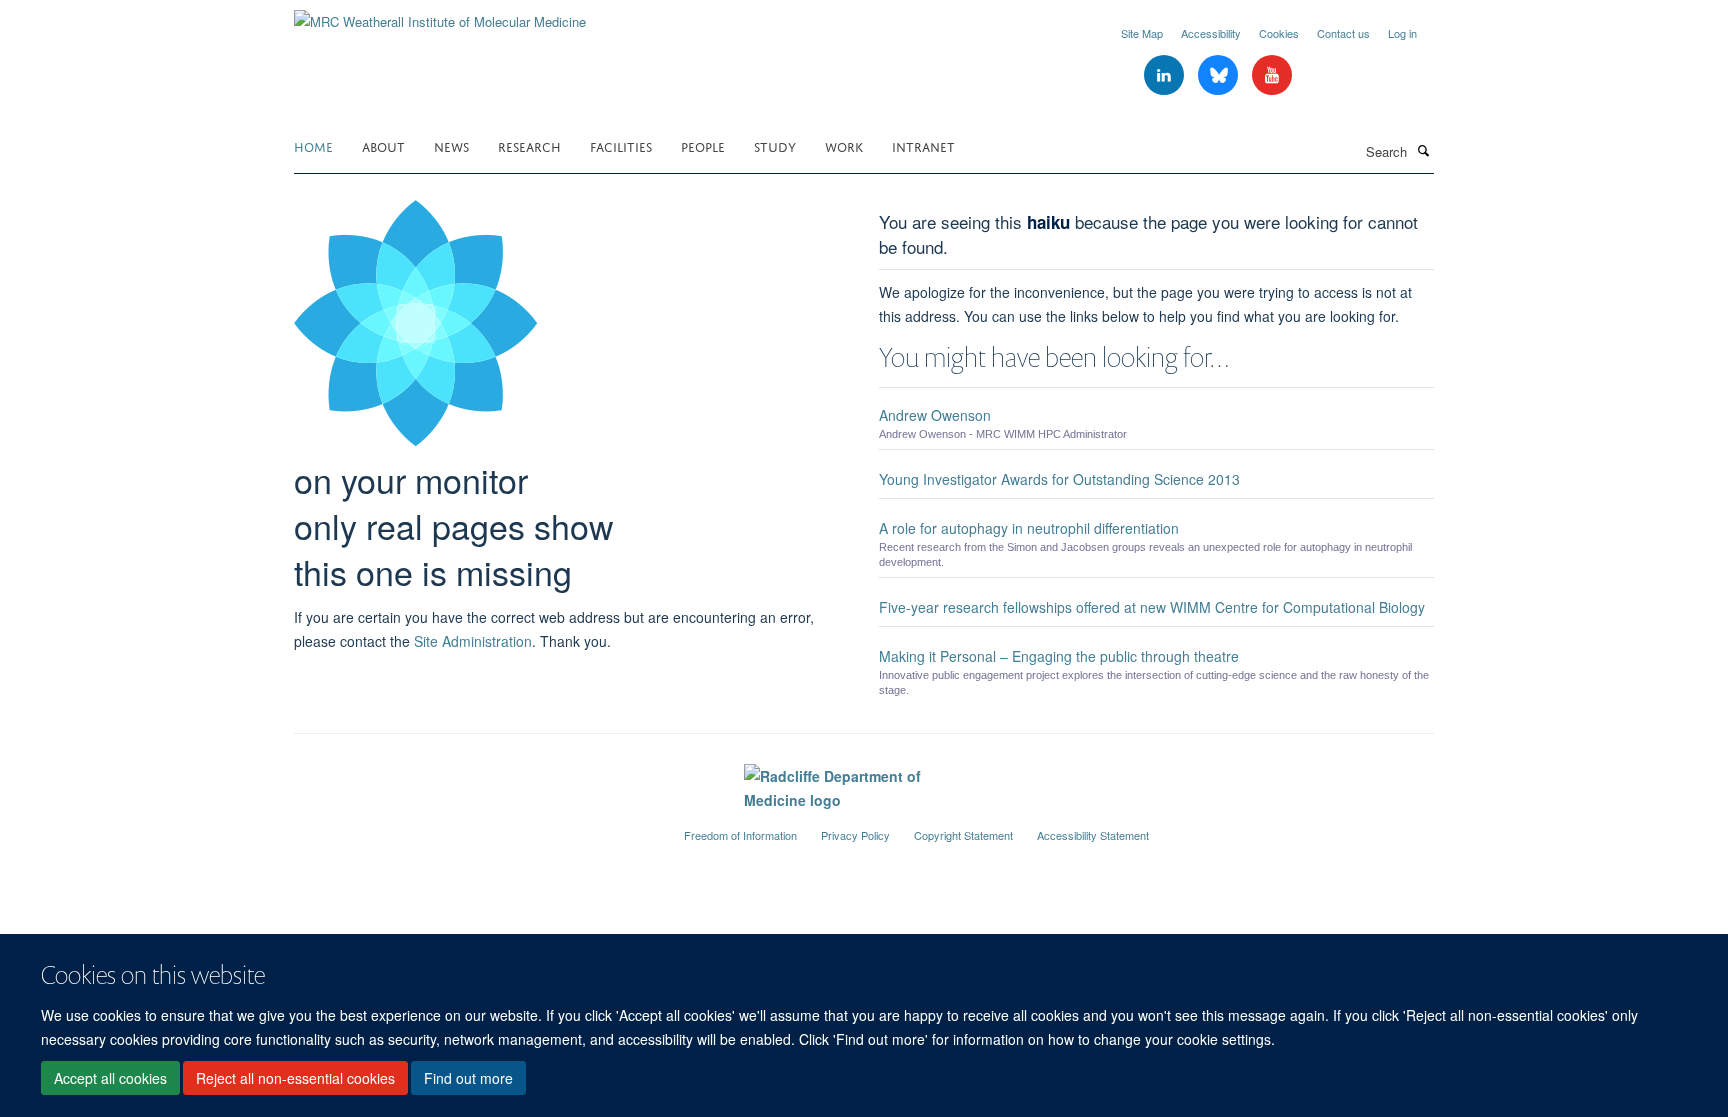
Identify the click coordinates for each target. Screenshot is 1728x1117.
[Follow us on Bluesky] (1220, 75)
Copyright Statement (963, 835)
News (451, 145)
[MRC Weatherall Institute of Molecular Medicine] (440, 14)
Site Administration (473, 641)
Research (529, 145)
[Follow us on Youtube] (1272, 75)
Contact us (1343, 33)
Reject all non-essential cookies (295, 1078)
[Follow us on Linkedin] (1166, 75)
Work (844, 145)
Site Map (1142, 33)
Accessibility (1211, 33)
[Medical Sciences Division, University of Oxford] (474, 827)
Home (313, 145)
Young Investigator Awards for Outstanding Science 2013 (1059, 479)
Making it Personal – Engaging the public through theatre (1059, 656)
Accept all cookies (110, 1078)
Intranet (923, 145)
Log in (1402, 33)
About (383, 145)
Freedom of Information (740, 835)
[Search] (1423, 150)
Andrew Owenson (935, 415)
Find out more (468, 1078)
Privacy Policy (855, 835)
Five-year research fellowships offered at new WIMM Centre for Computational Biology (1152, 607)
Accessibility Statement (1093, 835)
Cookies (1279, 33)
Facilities (621, 145)
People (703, 145)
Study (775, 145)
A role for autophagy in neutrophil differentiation (1029, 528)
